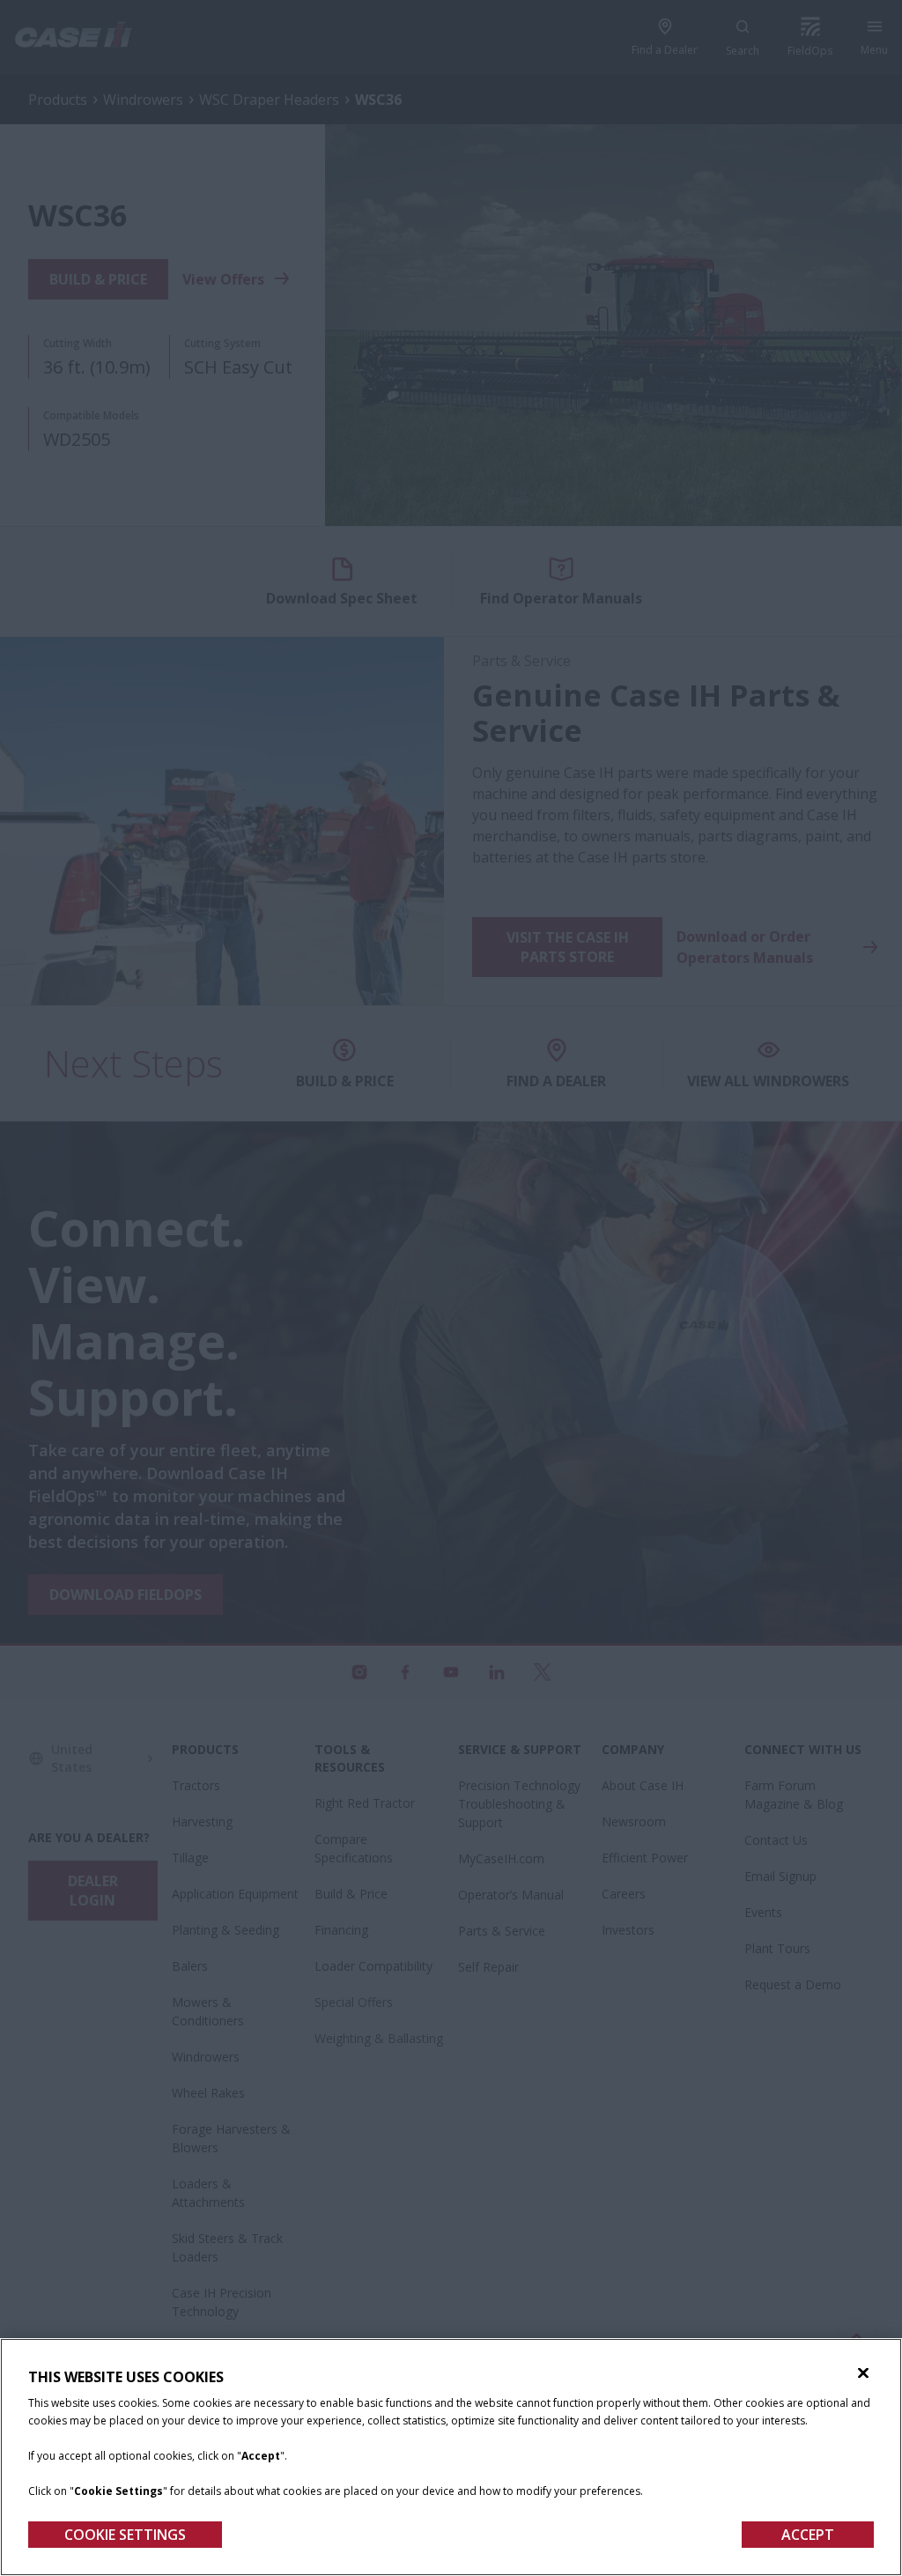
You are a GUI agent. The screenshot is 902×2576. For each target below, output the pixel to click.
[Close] (863, 2373)
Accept (808, 2535)
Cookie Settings (125, 2535)
